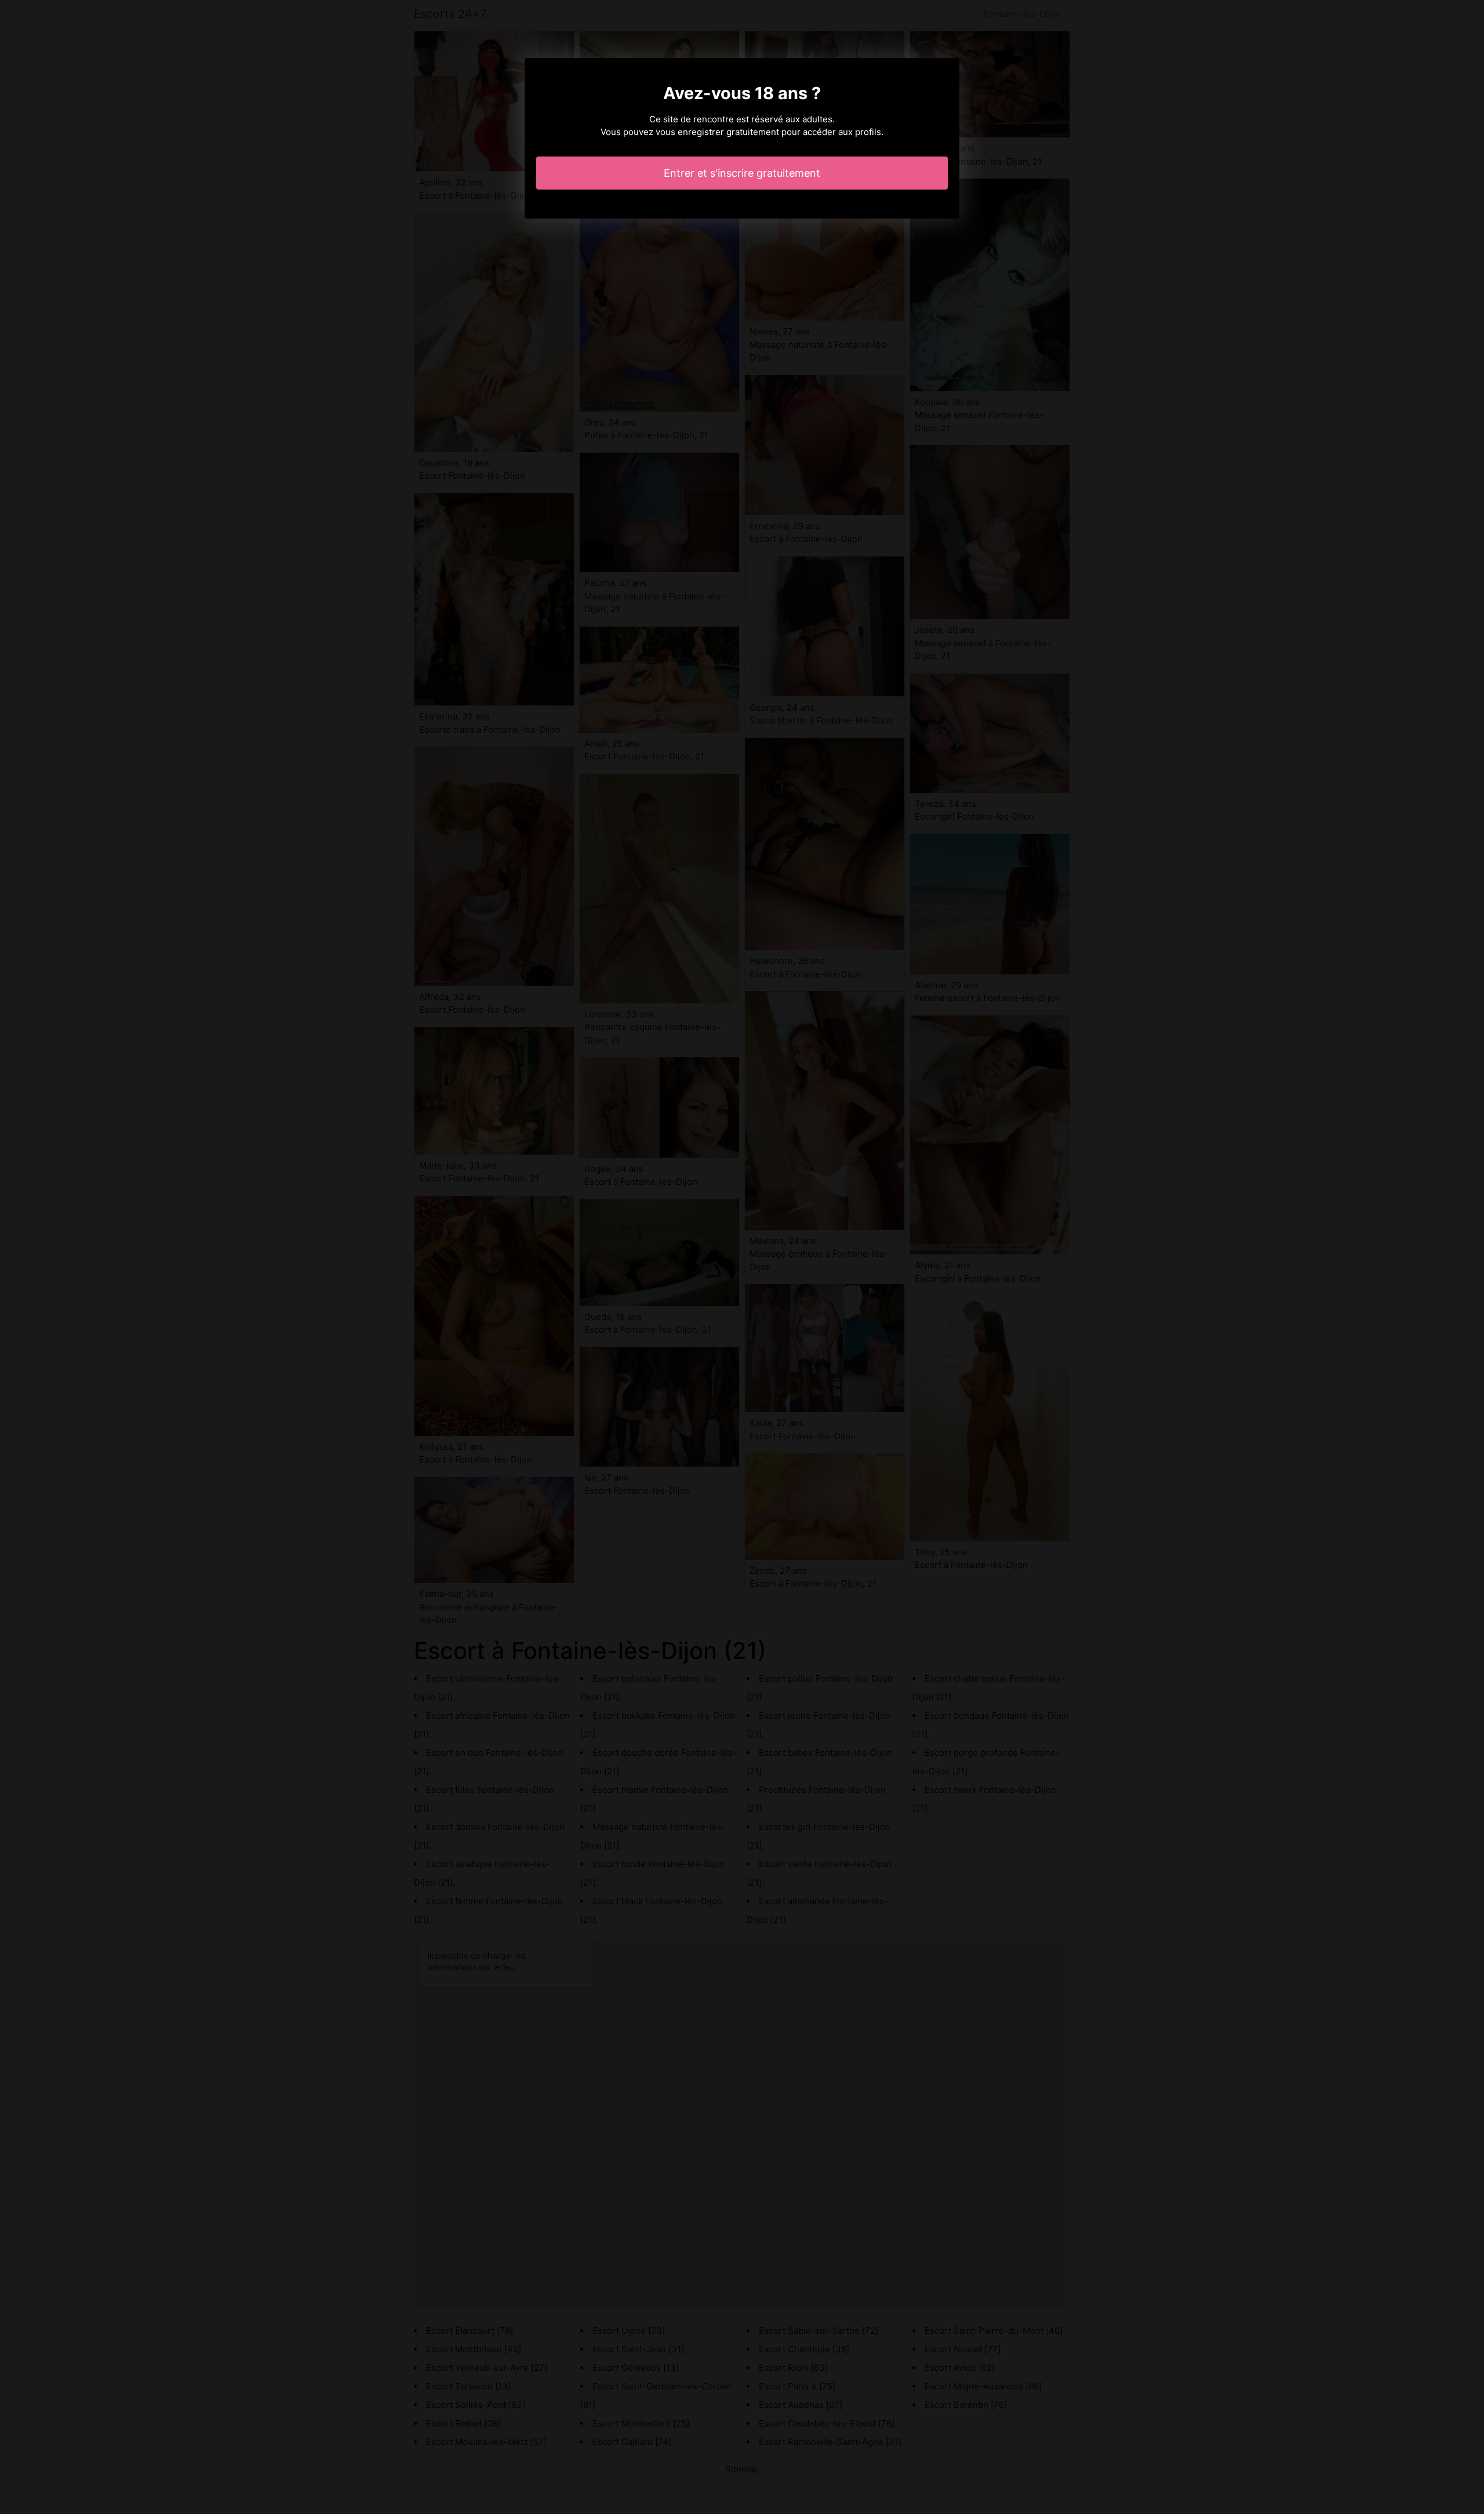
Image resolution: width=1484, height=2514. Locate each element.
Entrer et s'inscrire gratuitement (742, 173)
